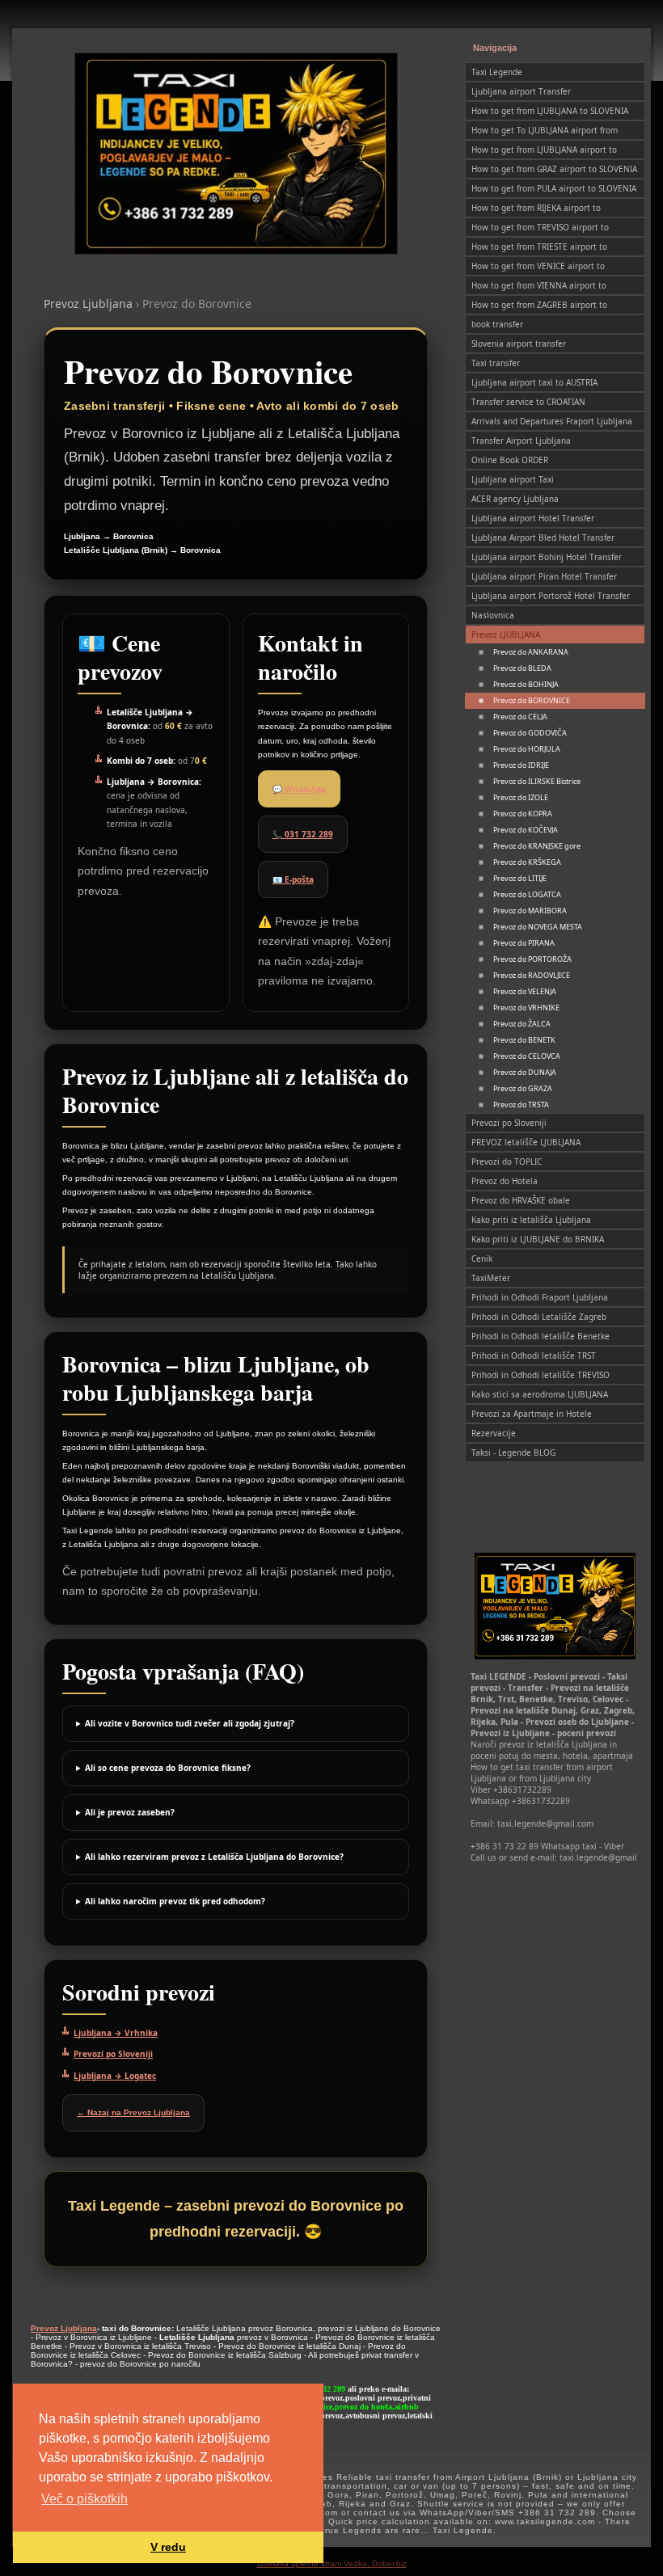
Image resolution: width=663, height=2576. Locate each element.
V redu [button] (168, 2547)
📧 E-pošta (293, 879)
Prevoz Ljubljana (88, 304)
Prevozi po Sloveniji (113, 2054)
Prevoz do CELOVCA (527, 1056)
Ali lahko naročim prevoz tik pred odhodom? (175, 1901)
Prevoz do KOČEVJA (526, 830)
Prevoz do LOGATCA (527, 894)
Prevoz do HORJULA (527, 749)
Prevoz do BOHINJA (526, 684)
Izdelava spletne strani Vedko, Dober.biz (332, 2563)
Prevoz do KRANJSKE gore (537, 846)
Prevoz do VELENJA (525, 991)
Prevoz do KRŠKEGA (527, 862)
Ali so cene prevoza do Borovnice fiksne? (168, 1768)
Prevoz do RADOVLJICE (532, 975)
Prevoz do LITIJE (520, 878)
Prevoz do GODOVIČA (530, 733)
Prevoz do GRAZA (523, 1088)
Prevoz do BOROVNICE (532, 700)
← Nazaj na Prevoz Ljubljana (133, 2112)
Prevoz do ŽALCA (522, 1024)
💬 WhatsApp (299, 789)
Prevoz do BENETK (524, 1040)
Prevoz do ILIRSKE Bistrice (537, 781)
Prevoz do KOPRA (523, 814)
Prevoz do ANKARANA (531, 652)
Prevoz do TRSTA (521, 1105)
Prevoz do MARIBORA (530, 911)
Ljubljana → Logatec (115, 2076)
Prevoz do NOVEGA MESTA (538, 927)
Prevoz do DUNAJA (525, 1072)
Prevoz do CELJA (520, 717)
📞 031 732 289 (303, 834)
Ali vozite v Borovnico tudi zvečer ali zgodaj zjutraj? (190, 1723)
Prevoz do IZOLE (521, 797)
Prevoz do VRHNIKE (526, 1008)
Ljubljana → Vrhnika (116, 2033)
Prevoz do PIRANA (524, 943)
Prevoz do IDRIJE (521, 765)
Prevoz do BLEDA (522, 668)
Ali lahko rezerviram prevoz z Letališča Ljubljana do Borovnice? (214, 1857)
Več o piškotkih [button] (84, 2499)
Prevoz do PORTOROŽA (532, 959)
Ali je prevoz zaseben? (130, 1812)
